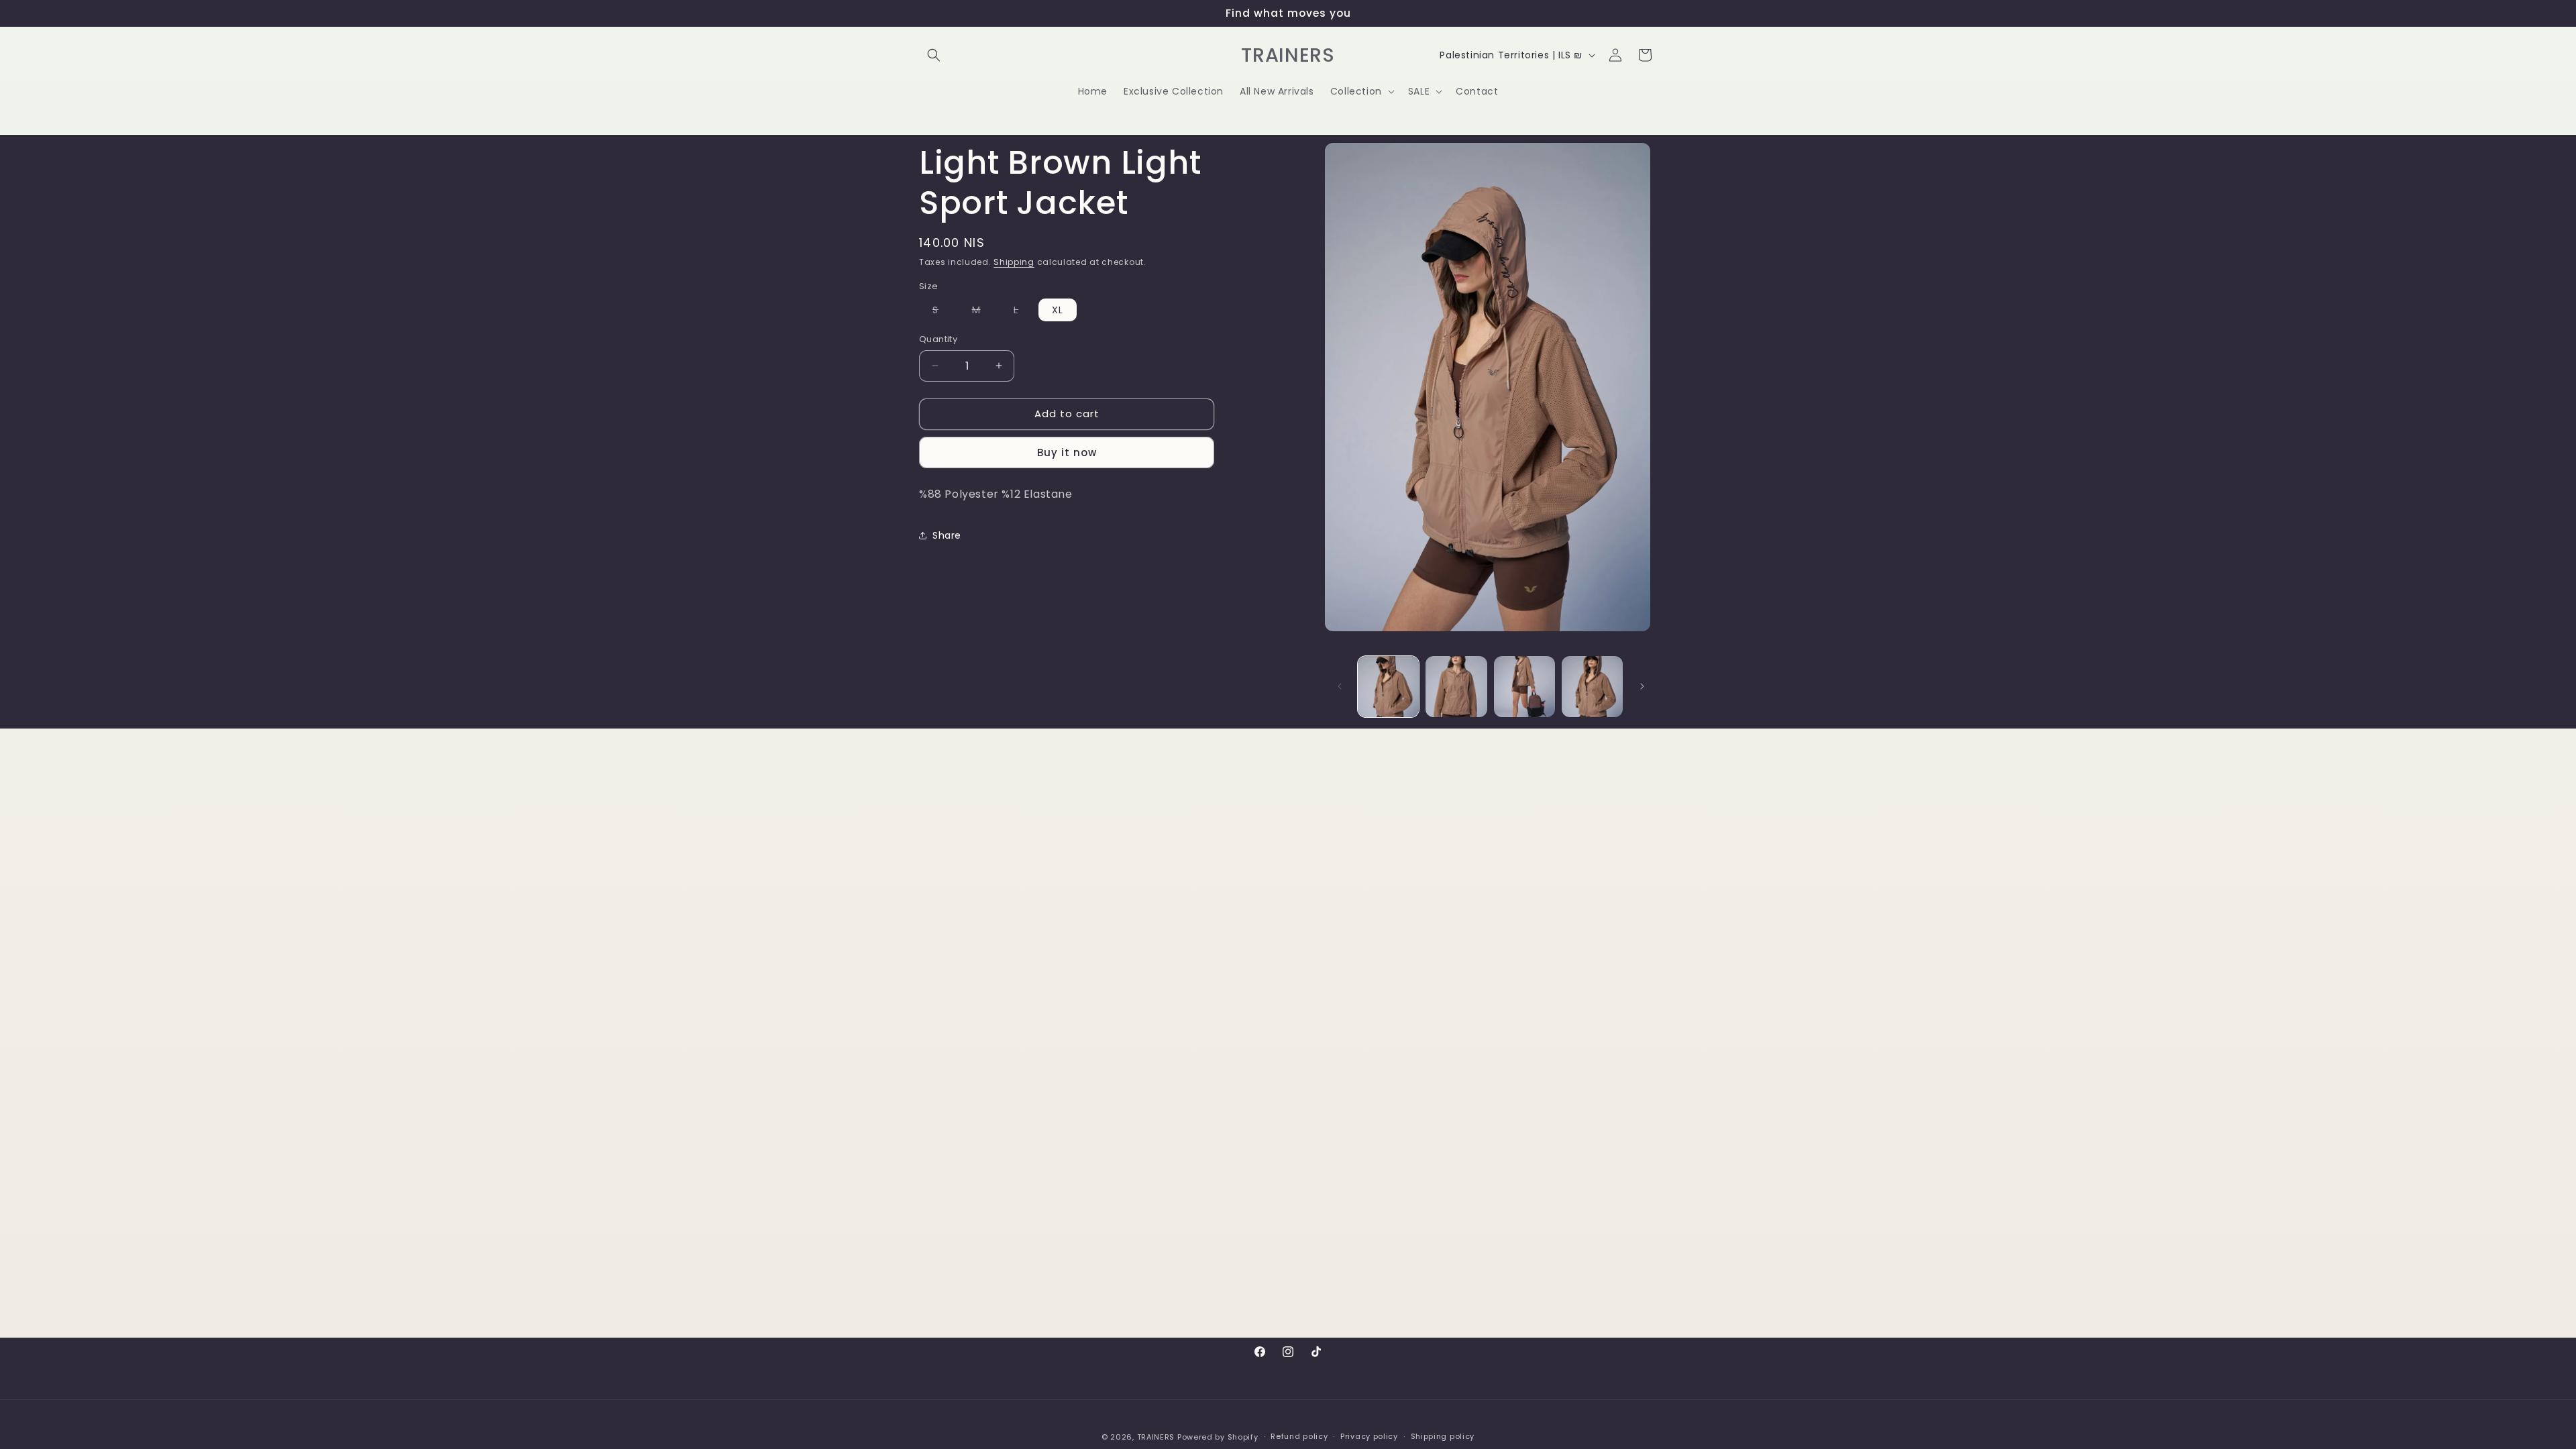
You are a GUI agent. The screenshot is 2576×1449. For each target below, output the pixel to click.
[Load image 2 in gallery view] (1456, 687)
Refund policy (1299, 1436)
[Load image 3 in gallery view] (1524, 687)
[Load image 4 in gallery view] (1592, 687)
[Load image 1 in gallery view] (1388, 687)
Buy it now (1067, 452)
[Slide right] (1642, 686)
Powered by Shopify (1218, 1437)
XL (1058, 310)
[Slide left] (1340, 686)
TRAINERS (1156, 1437)
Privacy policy (1369, 1436)
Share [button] (947, 535)
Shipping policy (1443, 1436)
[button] (934, 55)
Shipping (1014, 262)
